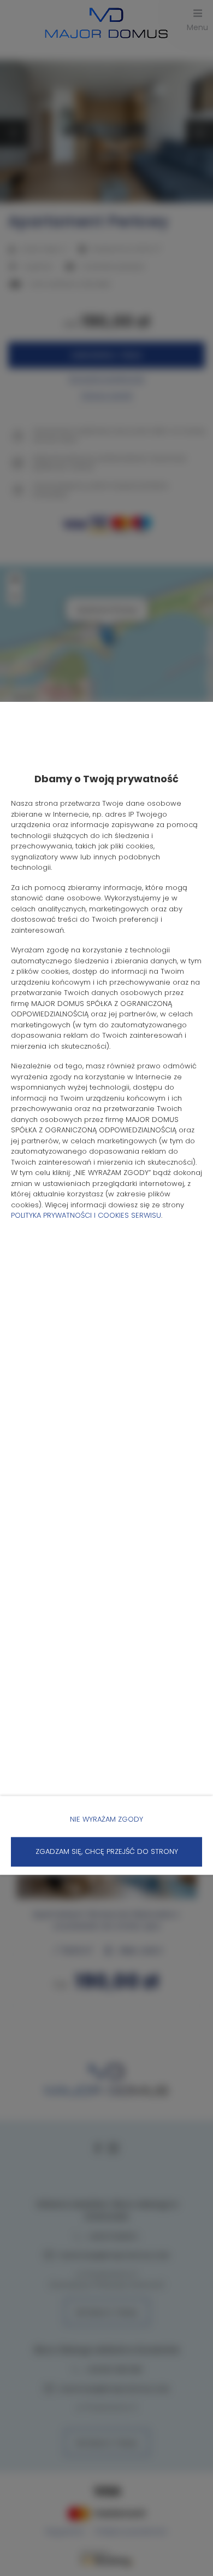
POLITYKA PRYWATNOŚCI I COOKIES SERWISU (86, 1215)
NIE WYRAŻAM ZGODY (106, 1819)
